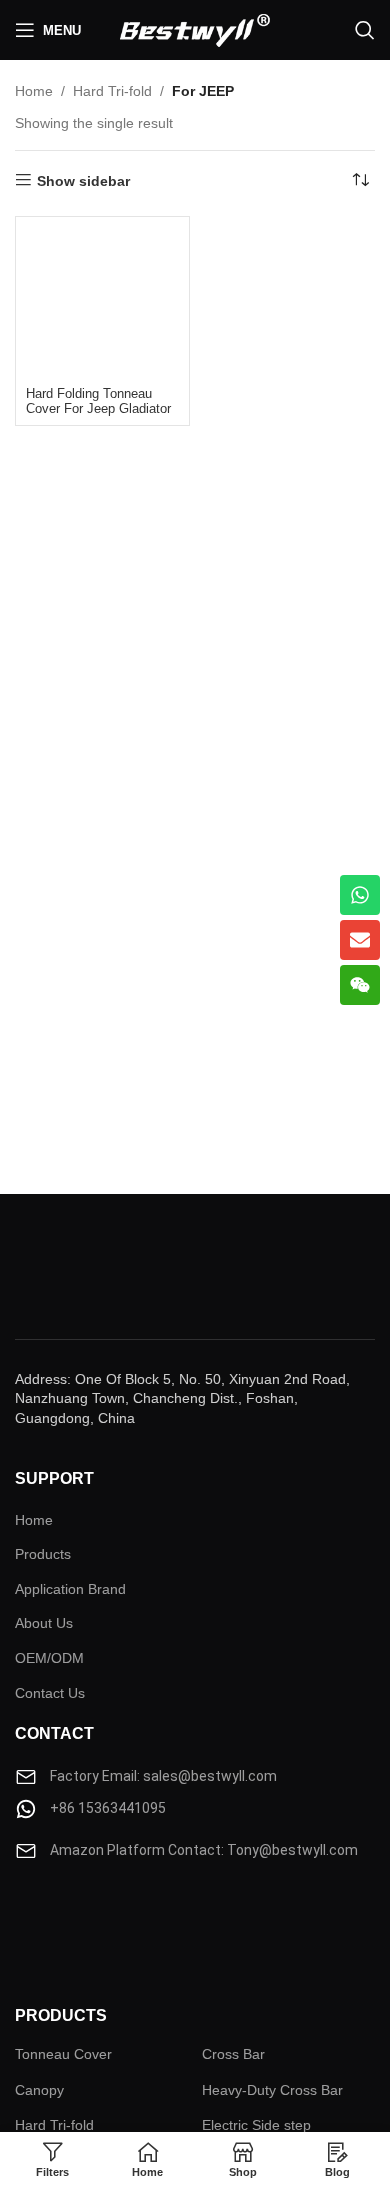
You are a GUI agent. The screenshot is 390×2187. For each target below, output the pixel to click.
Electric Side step (256, 2125)
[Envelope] (360, 940)
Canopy (39, 2090)
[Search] (365, 30)
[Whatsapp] (360, 895)
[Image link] (75, 1922)
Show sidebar (83, 181)
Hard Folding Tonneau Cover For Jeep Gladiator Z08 (98, 409)
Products (43, 1554)
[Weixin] (360, 985)
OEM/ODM (49, 1658)
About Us (44, 1623)
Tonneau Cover (63, 2054)
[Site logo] (195, 29)
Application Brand (70, 1589)
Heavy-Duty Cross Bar (272, 2090)
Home (34, 91)
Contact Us (50, 1693)
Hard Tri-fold (112, 91)
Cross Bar (233, 2054)
